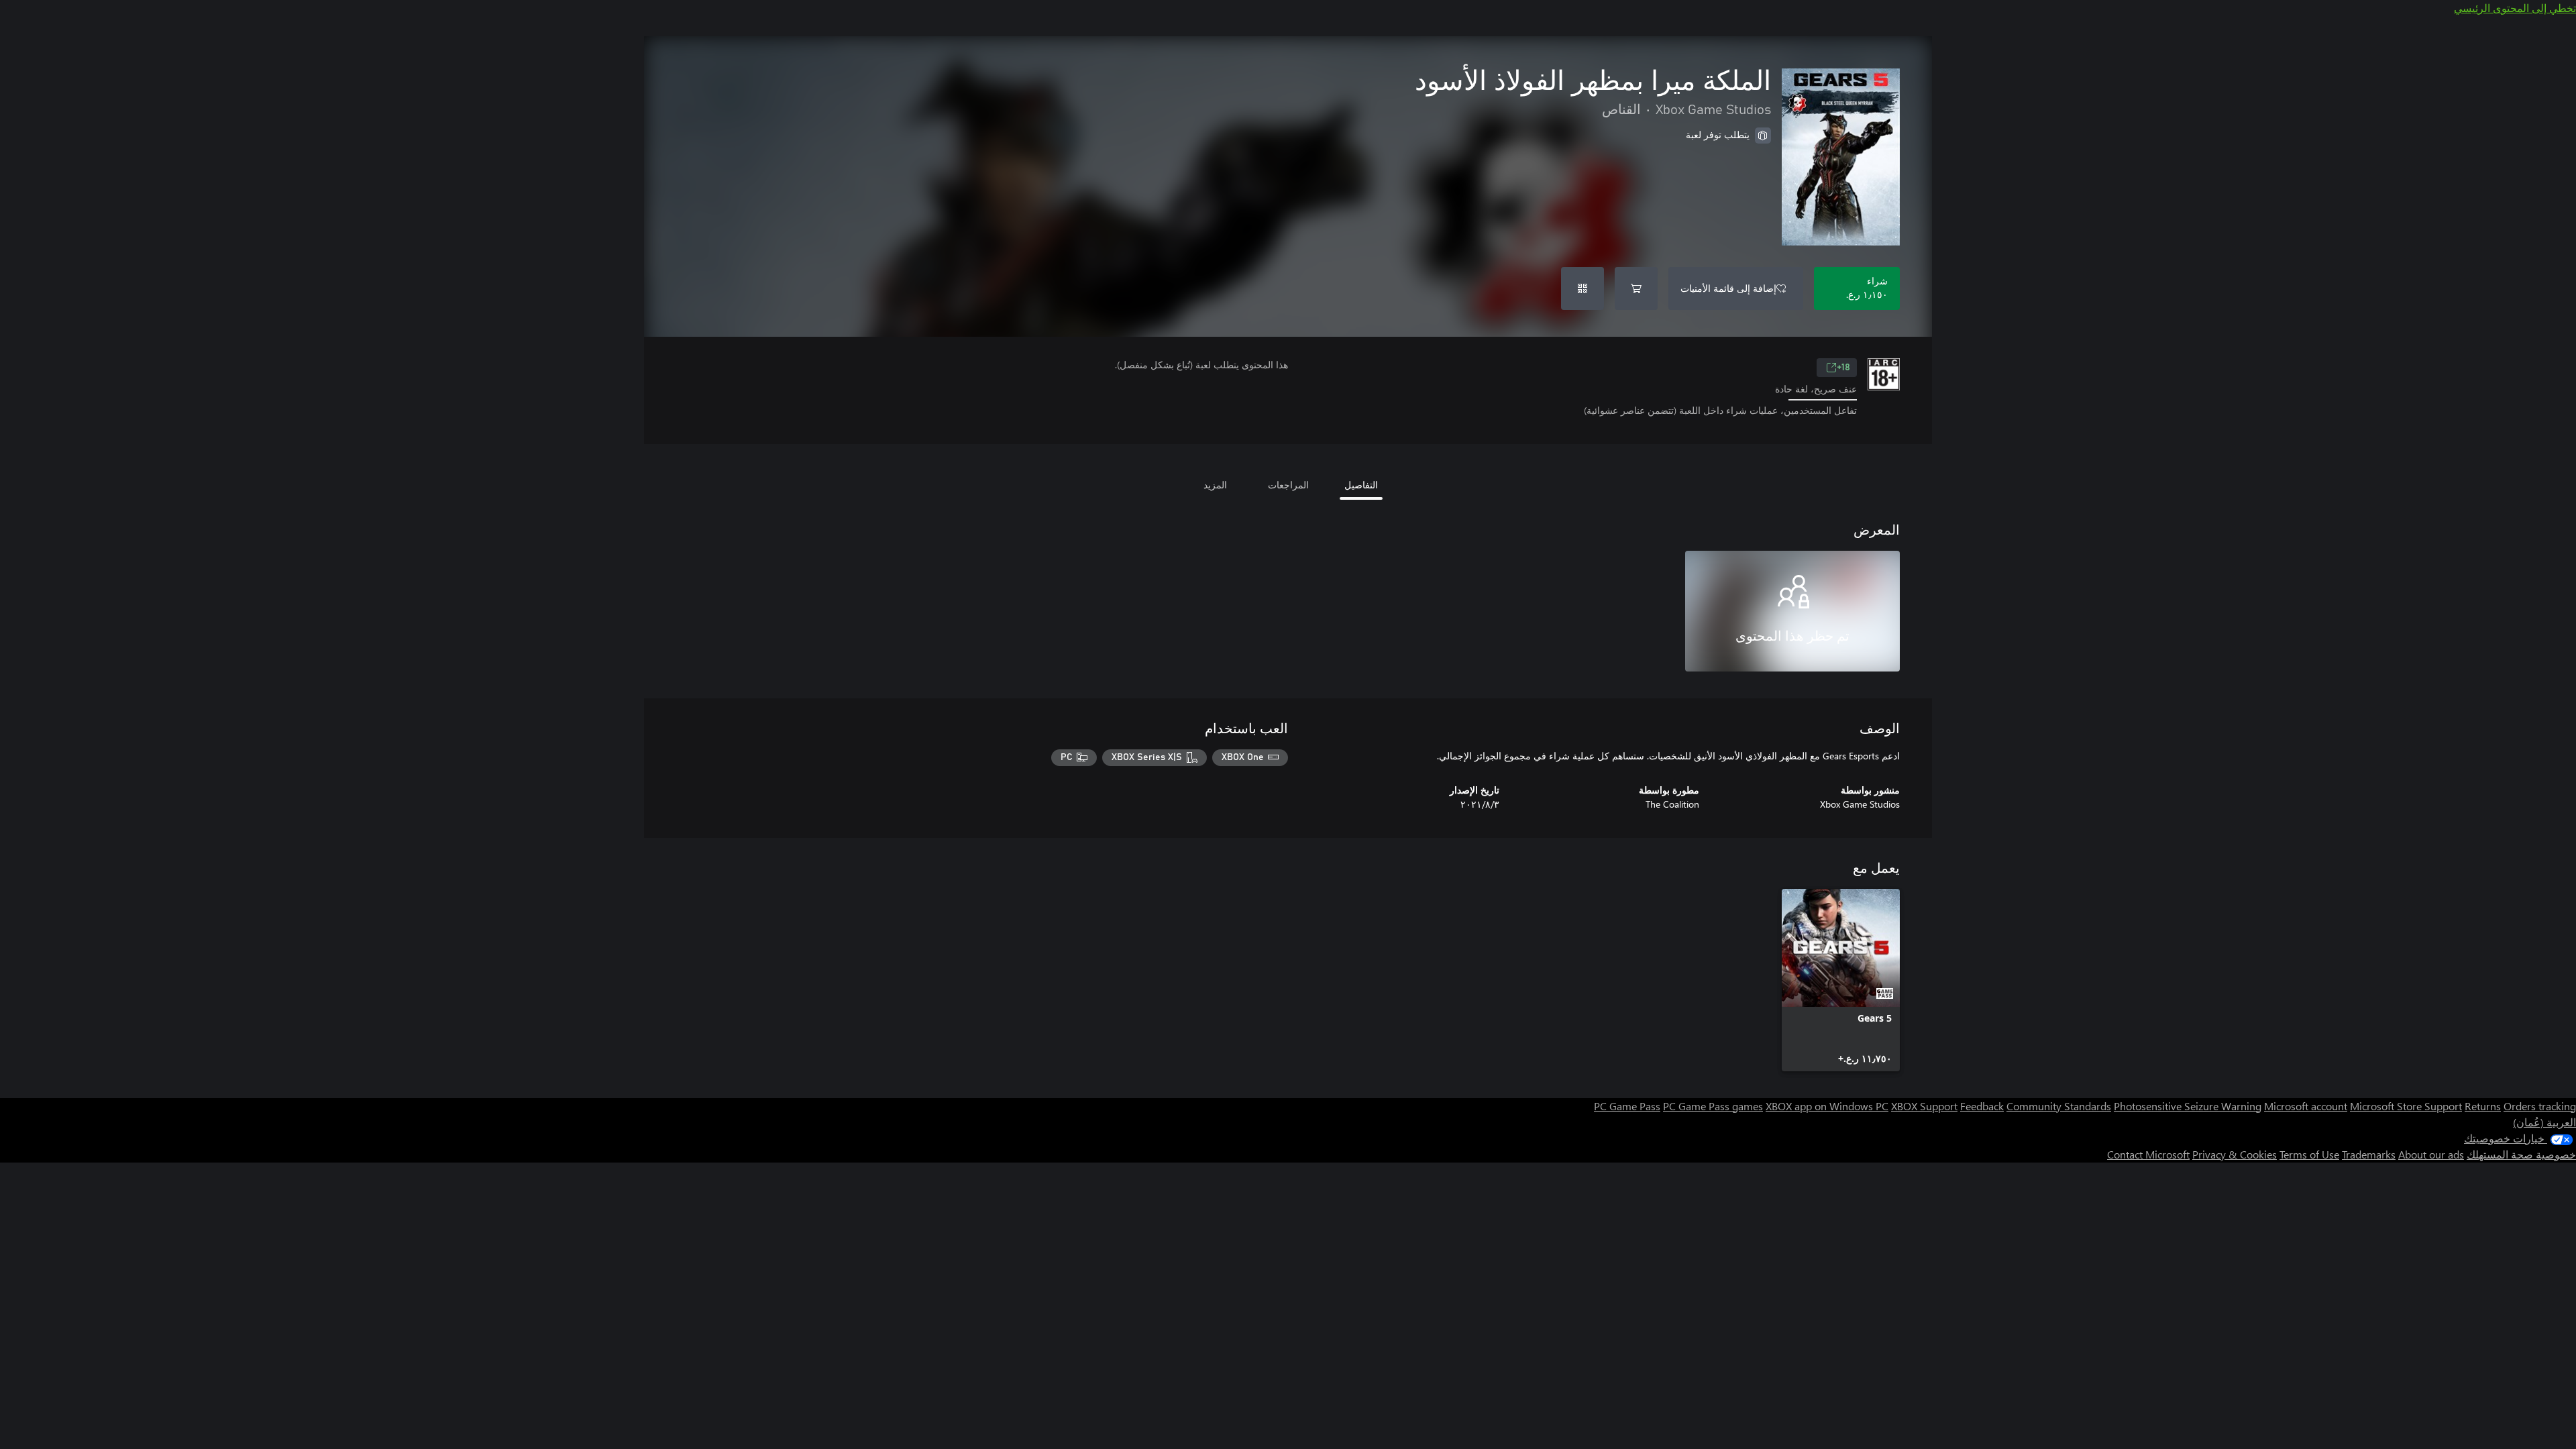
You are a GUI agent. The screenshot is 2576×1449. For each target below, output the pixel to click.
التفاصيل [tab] (1361, 485)
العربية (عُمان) (2544, 1122)
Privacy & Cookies (2235, 1154)
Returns (2483, 1106)
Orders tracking (2540, 1106)
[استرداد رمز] (1582, 288)
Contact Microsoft (2148, 1154)
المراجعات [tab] (1288, 485)
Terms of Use (2309, 1154)
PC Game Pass (1627, 1106)
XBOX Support (1924, 1106)
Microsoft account (2306, 1106)
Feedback (1982, 1106)
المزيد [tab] (1215, 485)
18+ (1843, 368)
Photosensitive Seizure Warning (2188, 1106)
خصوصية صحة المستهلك (2521, 1154)
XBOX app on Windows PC (1827, 1106)
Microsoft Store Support (2406, 1106)
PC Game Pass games (1713, 1106)
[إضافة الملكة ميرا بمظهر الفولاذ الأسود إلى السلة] (1636, 288)
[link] (1841, 980)
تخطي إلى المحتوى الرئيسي (2515, 8)
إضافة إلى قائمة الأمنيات (1728, 288)
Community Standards (2059, 1106)
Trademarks (2369, 1154)
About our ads (2431, 1154)
